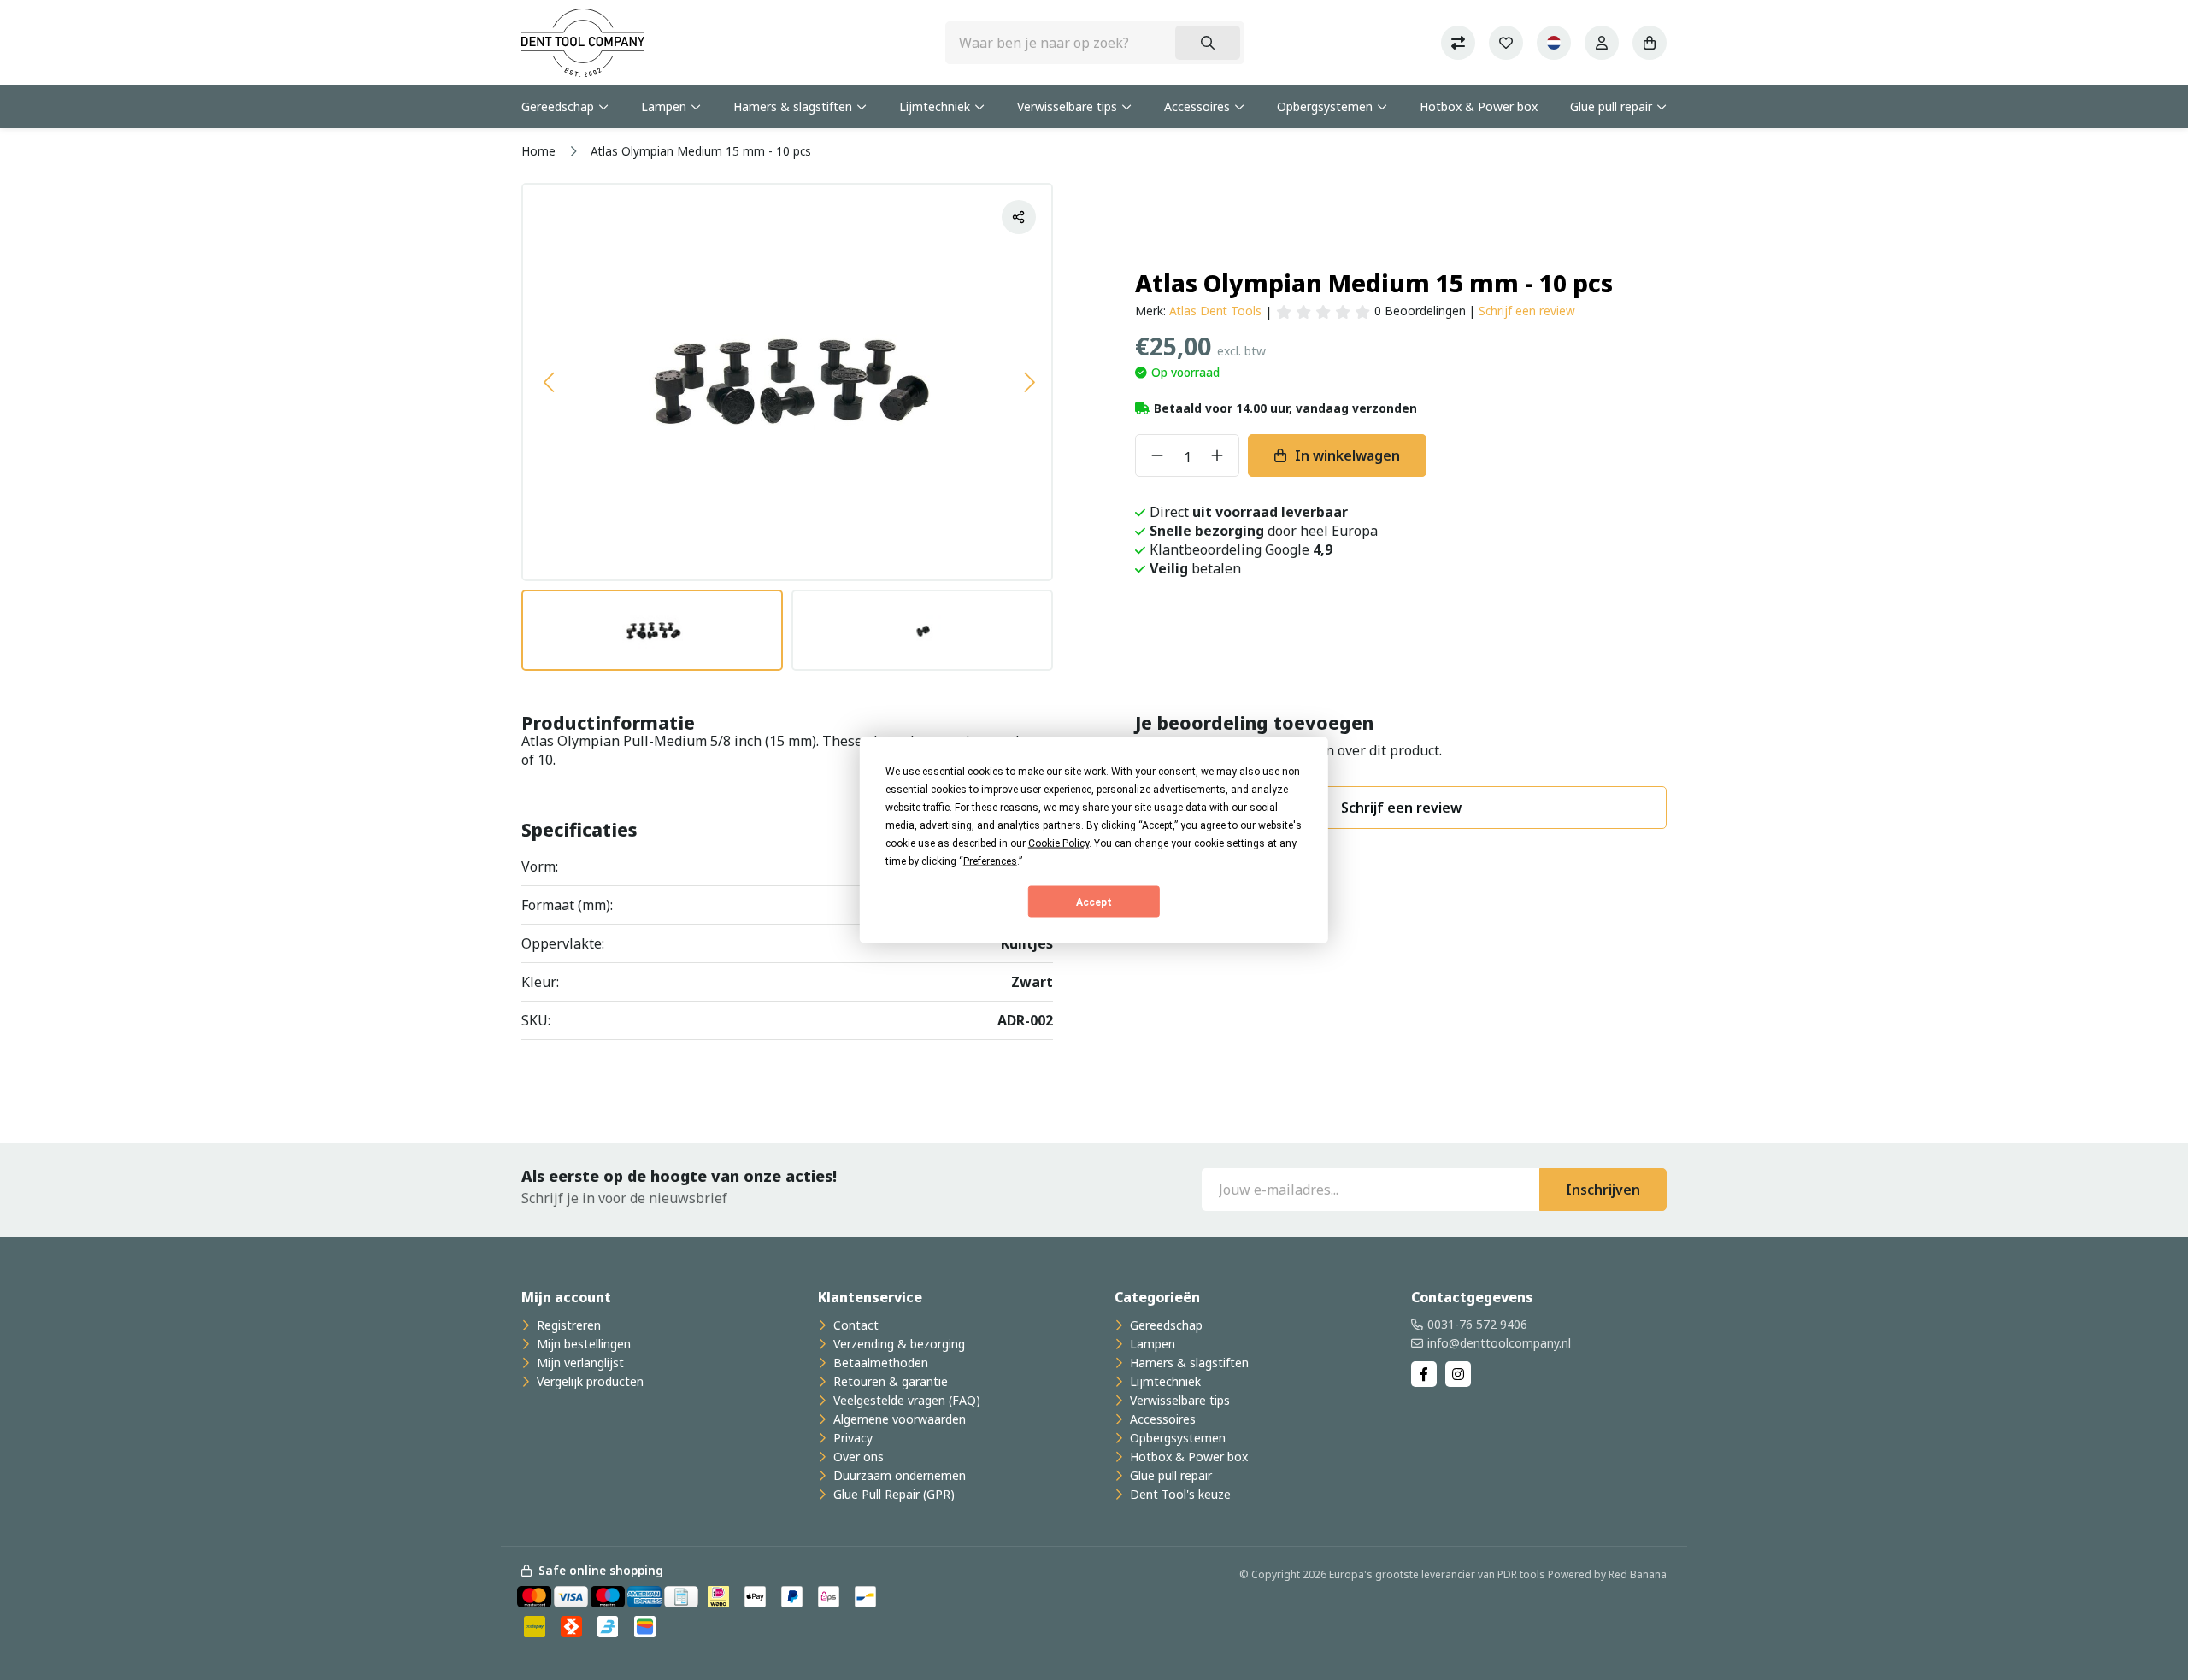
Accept (1094, 902)
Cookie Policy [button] (1059, 843)
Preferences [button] (990, 861)
